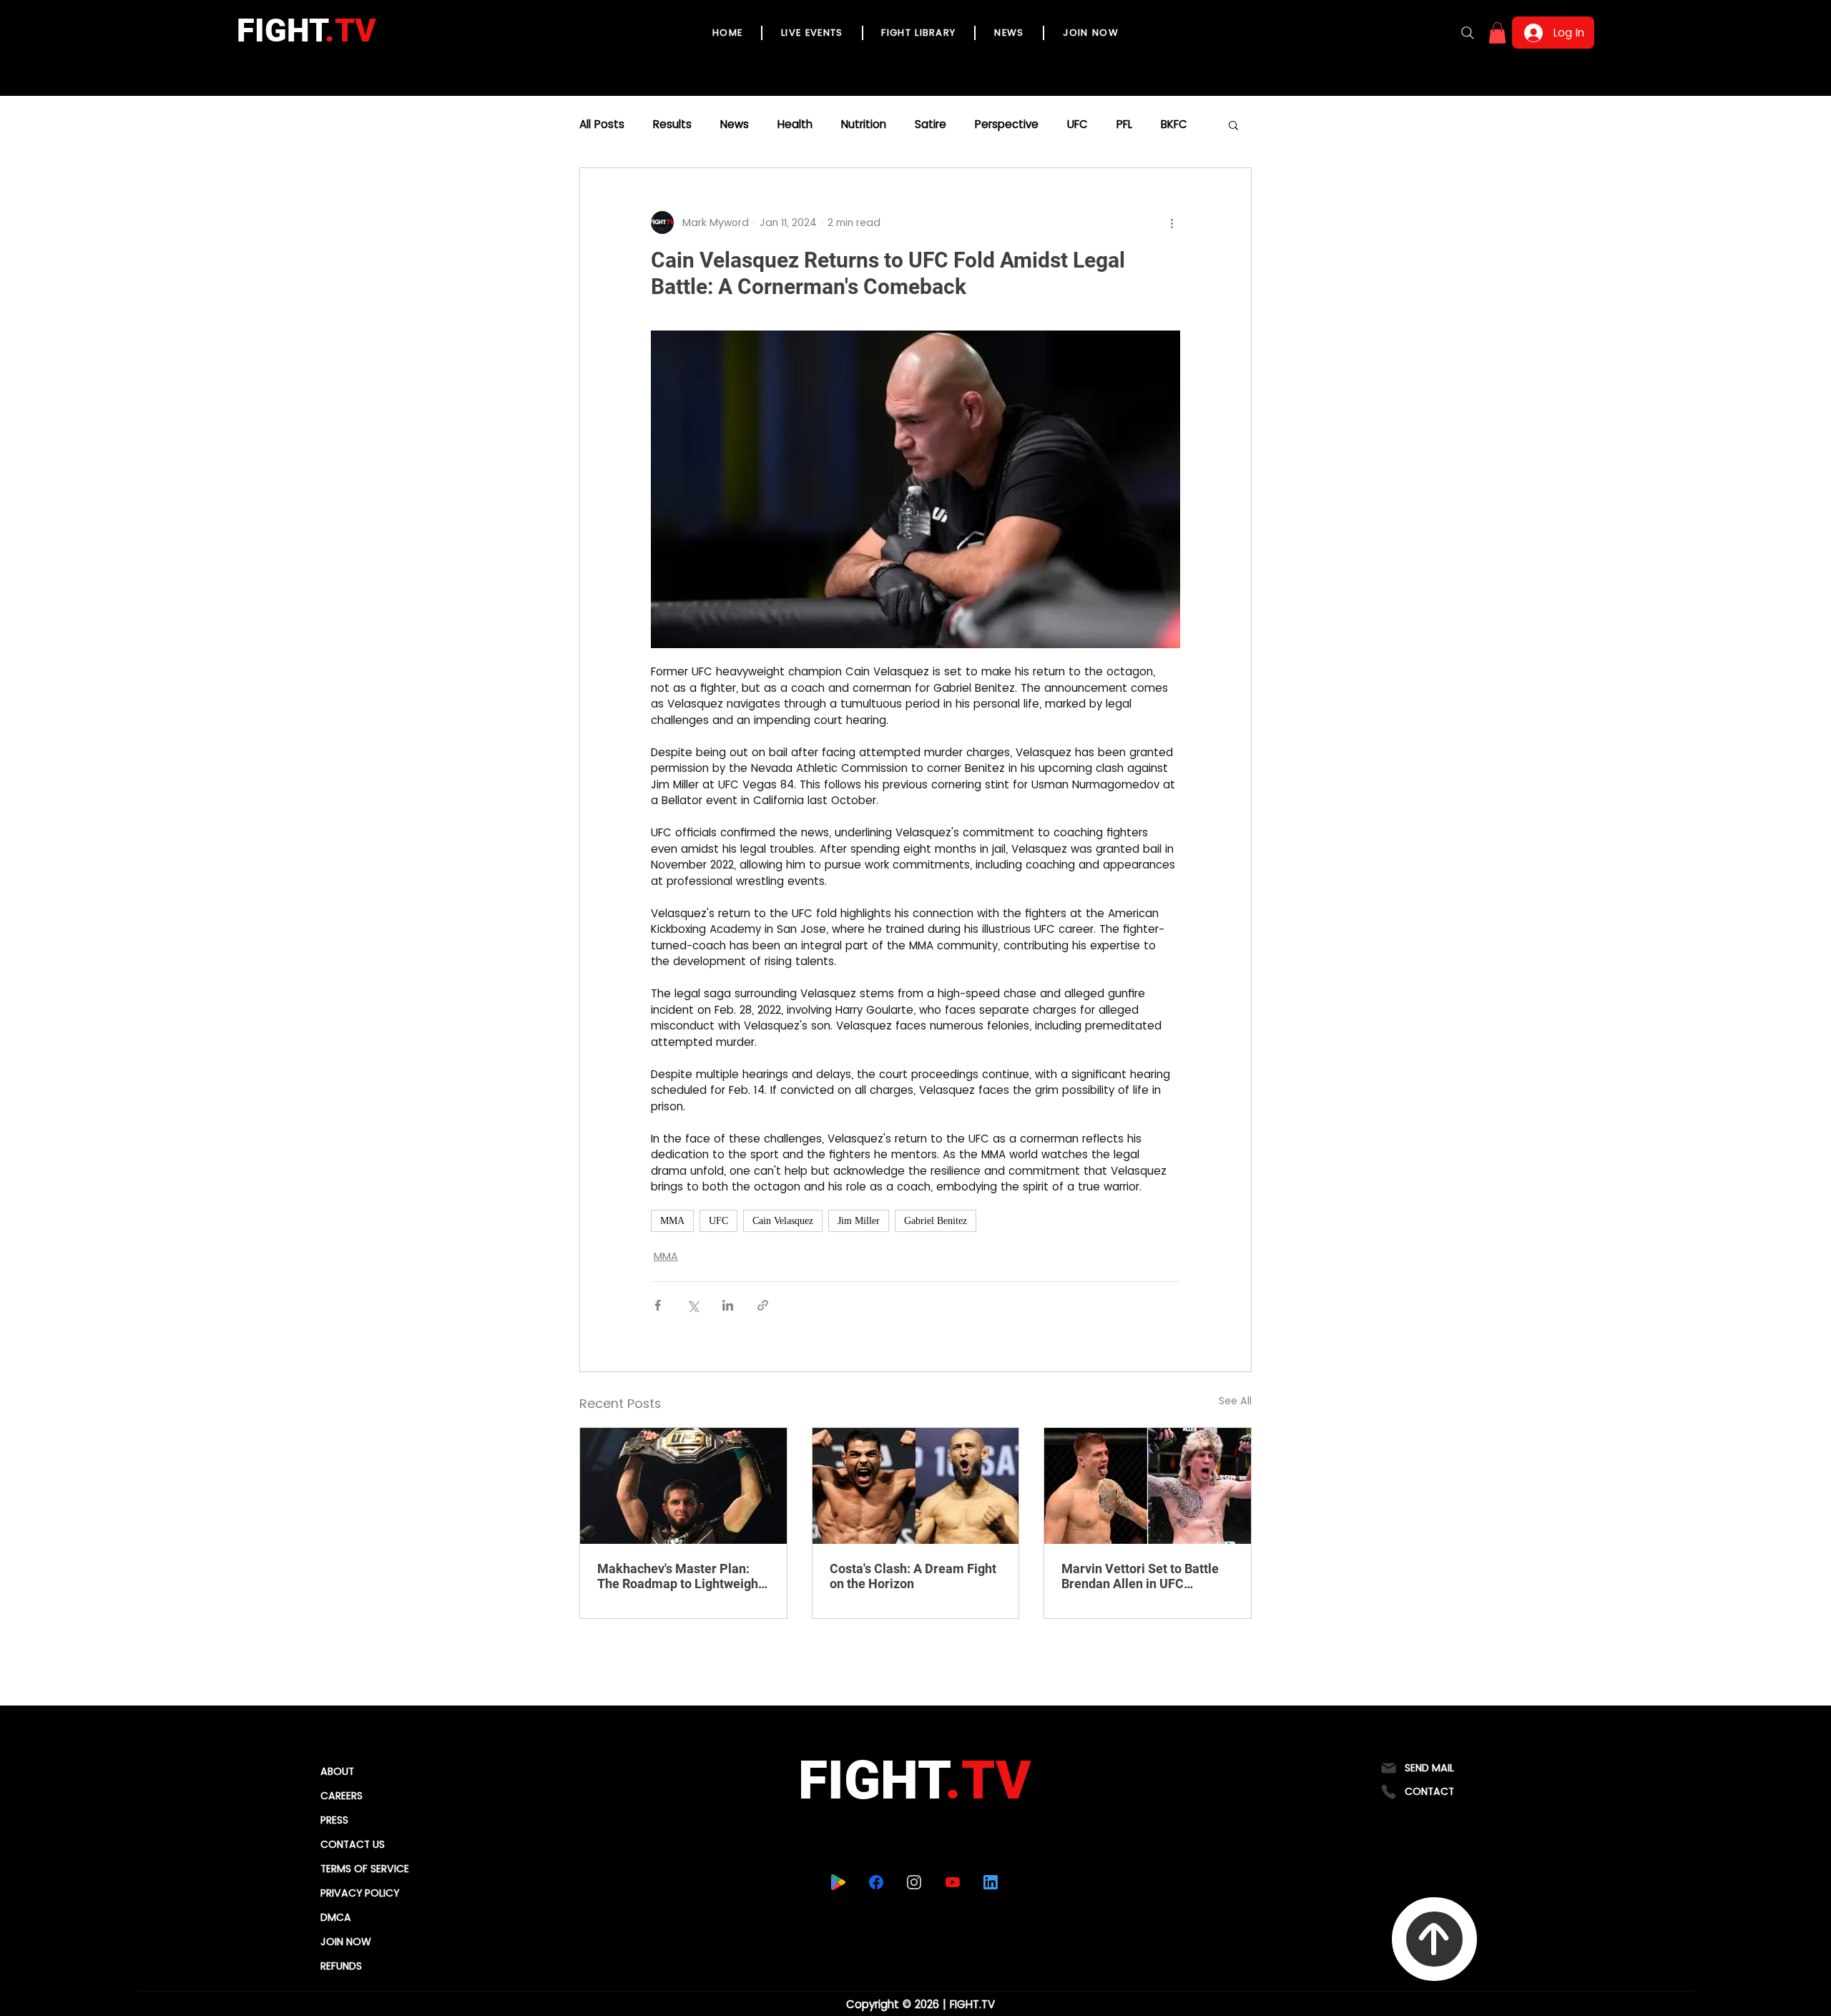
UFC (1078, 124)
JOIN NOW (346, 1942)
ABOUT (337, 1771)
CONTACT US (353, 1844)
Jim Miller (859, 1221)
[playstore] (838, 1882)
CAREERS (342, 1796)
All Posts (602, 124)
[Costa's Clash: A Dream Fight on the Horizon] (916, 1486)
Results (672, 124)
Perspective (1007, 124)
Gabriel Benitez (936, 1221)
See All (1235, 1401)
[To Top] (1434, 1939)
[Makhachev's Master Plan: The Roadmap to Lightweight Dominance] (683, 1486)
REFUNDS (341, 1966)
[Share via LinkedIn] (728, 1305)
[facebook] (876, 1882)
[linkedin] (990, 1882)
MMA (672, 1221)
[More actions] (1172, 222)
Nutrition (864, 124)
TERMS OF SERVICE (365, 1869)
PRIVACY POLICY (360, 1893)
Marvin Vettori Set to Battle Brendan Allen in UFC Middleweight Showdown (1140, 1576)
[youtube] (952, 1882)
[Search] (1468, 33)
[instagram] (914, 1882)
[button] (1497, 33)
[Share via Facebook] (658, 1305)
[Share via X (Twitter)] (693, 1305)
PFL (1124, 124)
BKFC (1174, 124)
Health (795, 124)
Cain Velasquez (783, 1221)
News (735, 124)
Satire (931, 124)
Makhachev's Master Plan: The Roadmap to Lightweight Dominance (680, 1576)
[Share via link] (763, 1305)
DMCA (336, 1917)
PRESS (334, 1820)
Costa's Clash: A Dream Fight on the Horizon (913, 1576)
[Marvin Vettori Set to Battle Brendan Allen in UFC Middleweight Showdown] (1148, 1486)
